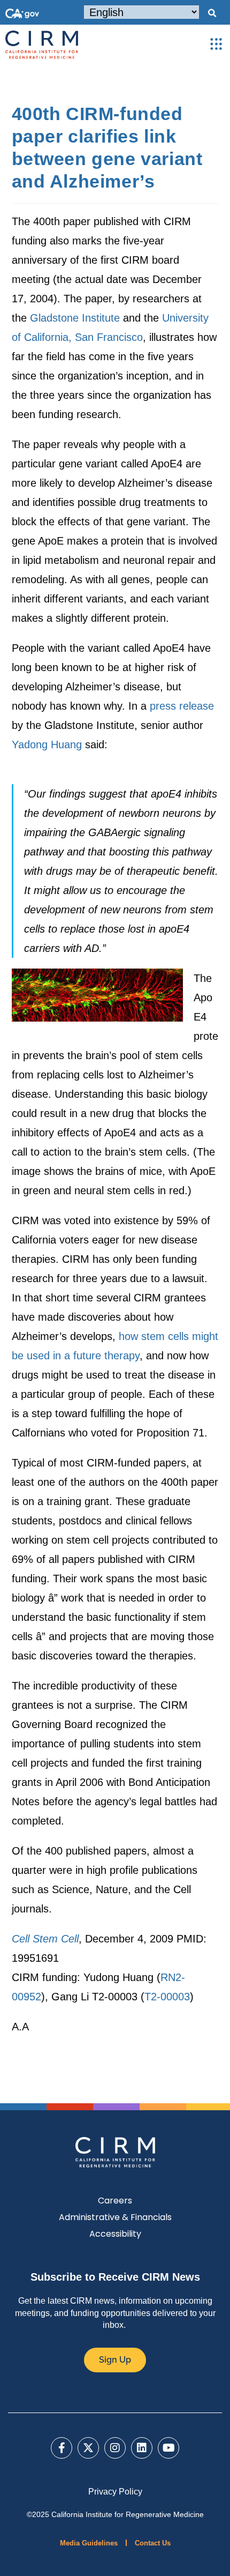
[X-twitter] (88, 2448)
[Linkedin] (142, 2448)
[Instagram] (115, 2448)
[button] (212, 13)
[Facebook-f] (62, 2448)
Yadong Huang (47, 744)
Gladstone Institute (75, 318)
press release (182, 706)
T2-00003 (167, 1997)
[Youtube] (168, 2448)
